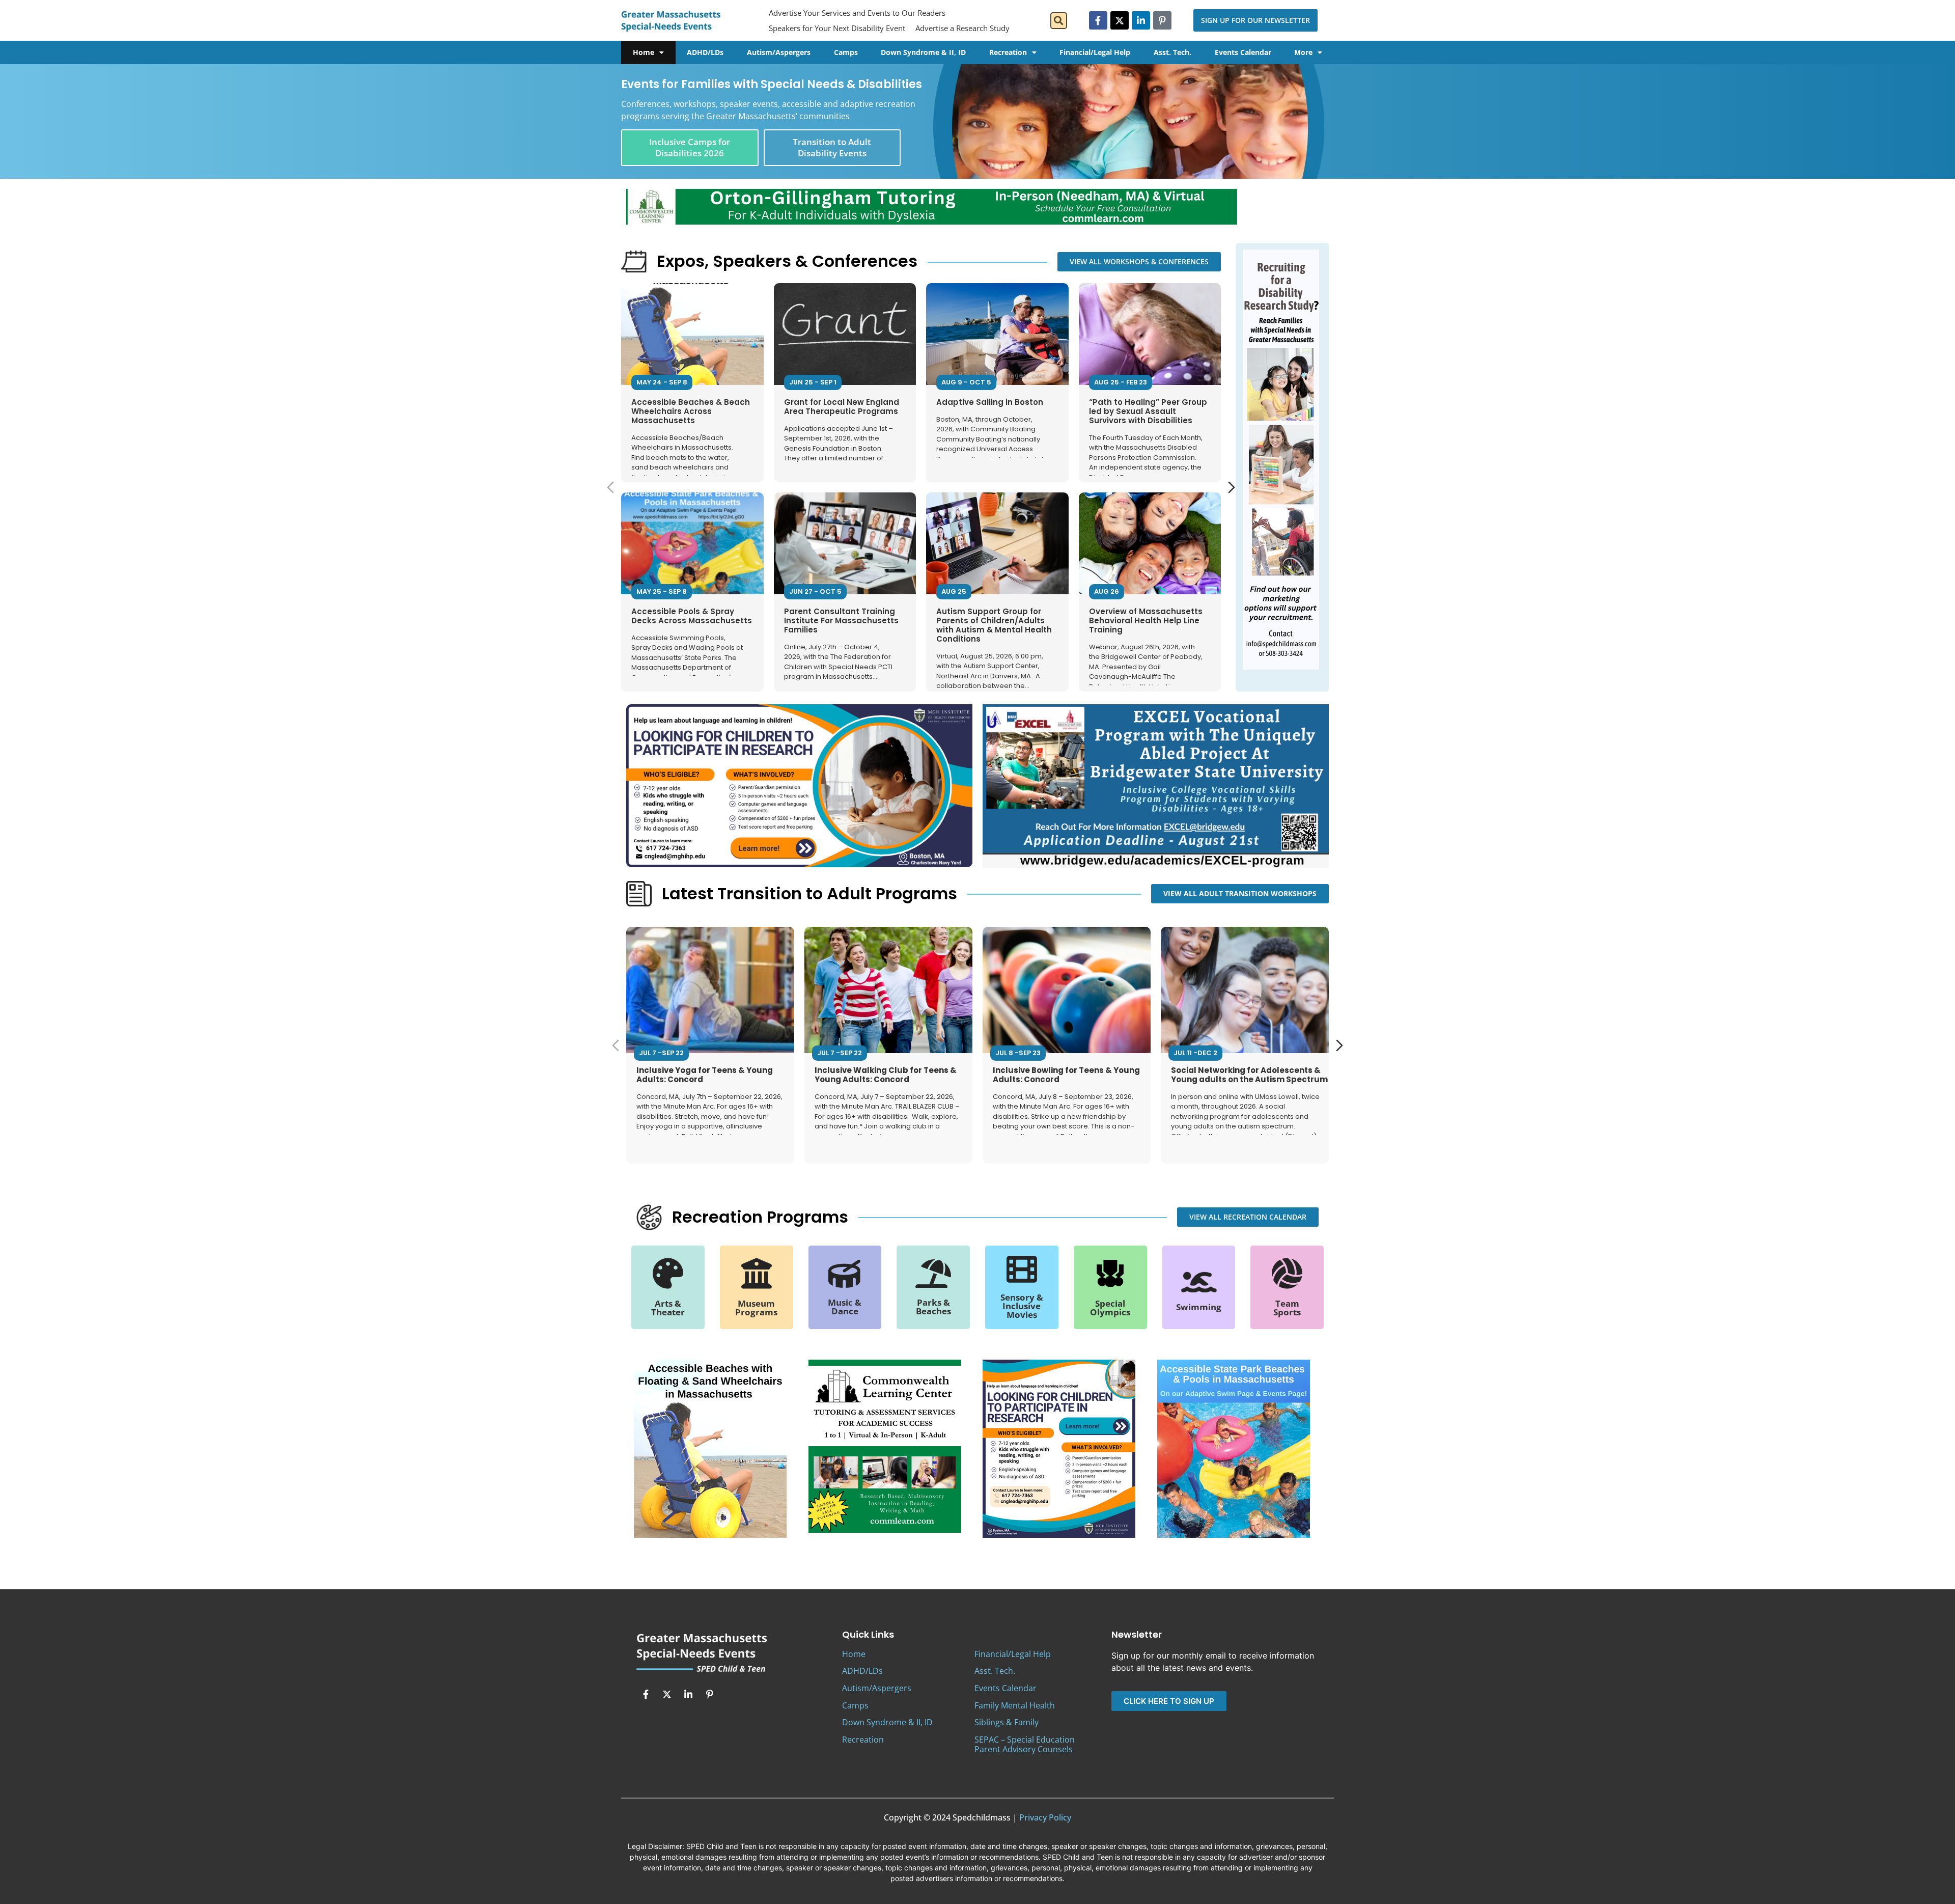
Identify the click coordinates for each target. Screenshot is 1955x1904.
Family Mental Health (1015, 1705)
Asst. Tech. (1172, 52)
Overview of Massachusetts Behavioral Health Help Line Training (1146, 620)
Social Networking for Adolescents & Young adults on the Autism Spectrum (1249, 1075)
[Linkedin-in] (1141, 20)
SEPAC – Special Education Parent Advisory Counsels (1025, 1744)
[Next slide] (1232, 487)
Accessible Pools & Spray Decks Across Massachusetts (692, 616)
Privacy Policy (1045, 1817)
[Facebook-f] (1098, 20)
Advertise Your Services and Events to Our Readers (857, 13)
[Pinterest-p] (1162, 20)
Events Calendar (1243, 52)
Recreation (1008, 52)
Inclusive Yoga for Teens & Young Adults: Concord (705, 1075)
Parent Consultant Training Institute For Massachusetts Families (841, 620)
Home (644, 52)
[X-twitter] (1120, 20)
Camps (846, 52)
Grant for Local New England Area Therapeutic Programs (842, 407)
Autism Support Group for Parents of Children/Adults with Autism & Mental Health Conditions (994, 625)
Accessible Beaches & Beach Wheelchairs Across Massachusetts (691, 411)
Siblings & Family (1007, 1722)
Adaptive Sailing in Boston (990, 402)
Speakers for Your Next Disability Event (837, 28)
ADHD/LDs (705, 52)
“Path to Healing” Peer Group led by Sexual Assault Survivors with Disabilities (1148, 411)
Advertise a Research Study (962, 28)
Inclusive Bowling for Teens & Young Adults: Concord (1066, 1075)
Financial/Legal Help (1095, 52)
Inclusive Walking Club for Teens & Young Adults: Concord (886, 1075)
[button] (1059, 21)
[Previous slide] (610, 487)
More (1303, 52)
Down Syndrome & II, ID (923, 52)
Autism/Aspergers (779, 52)
